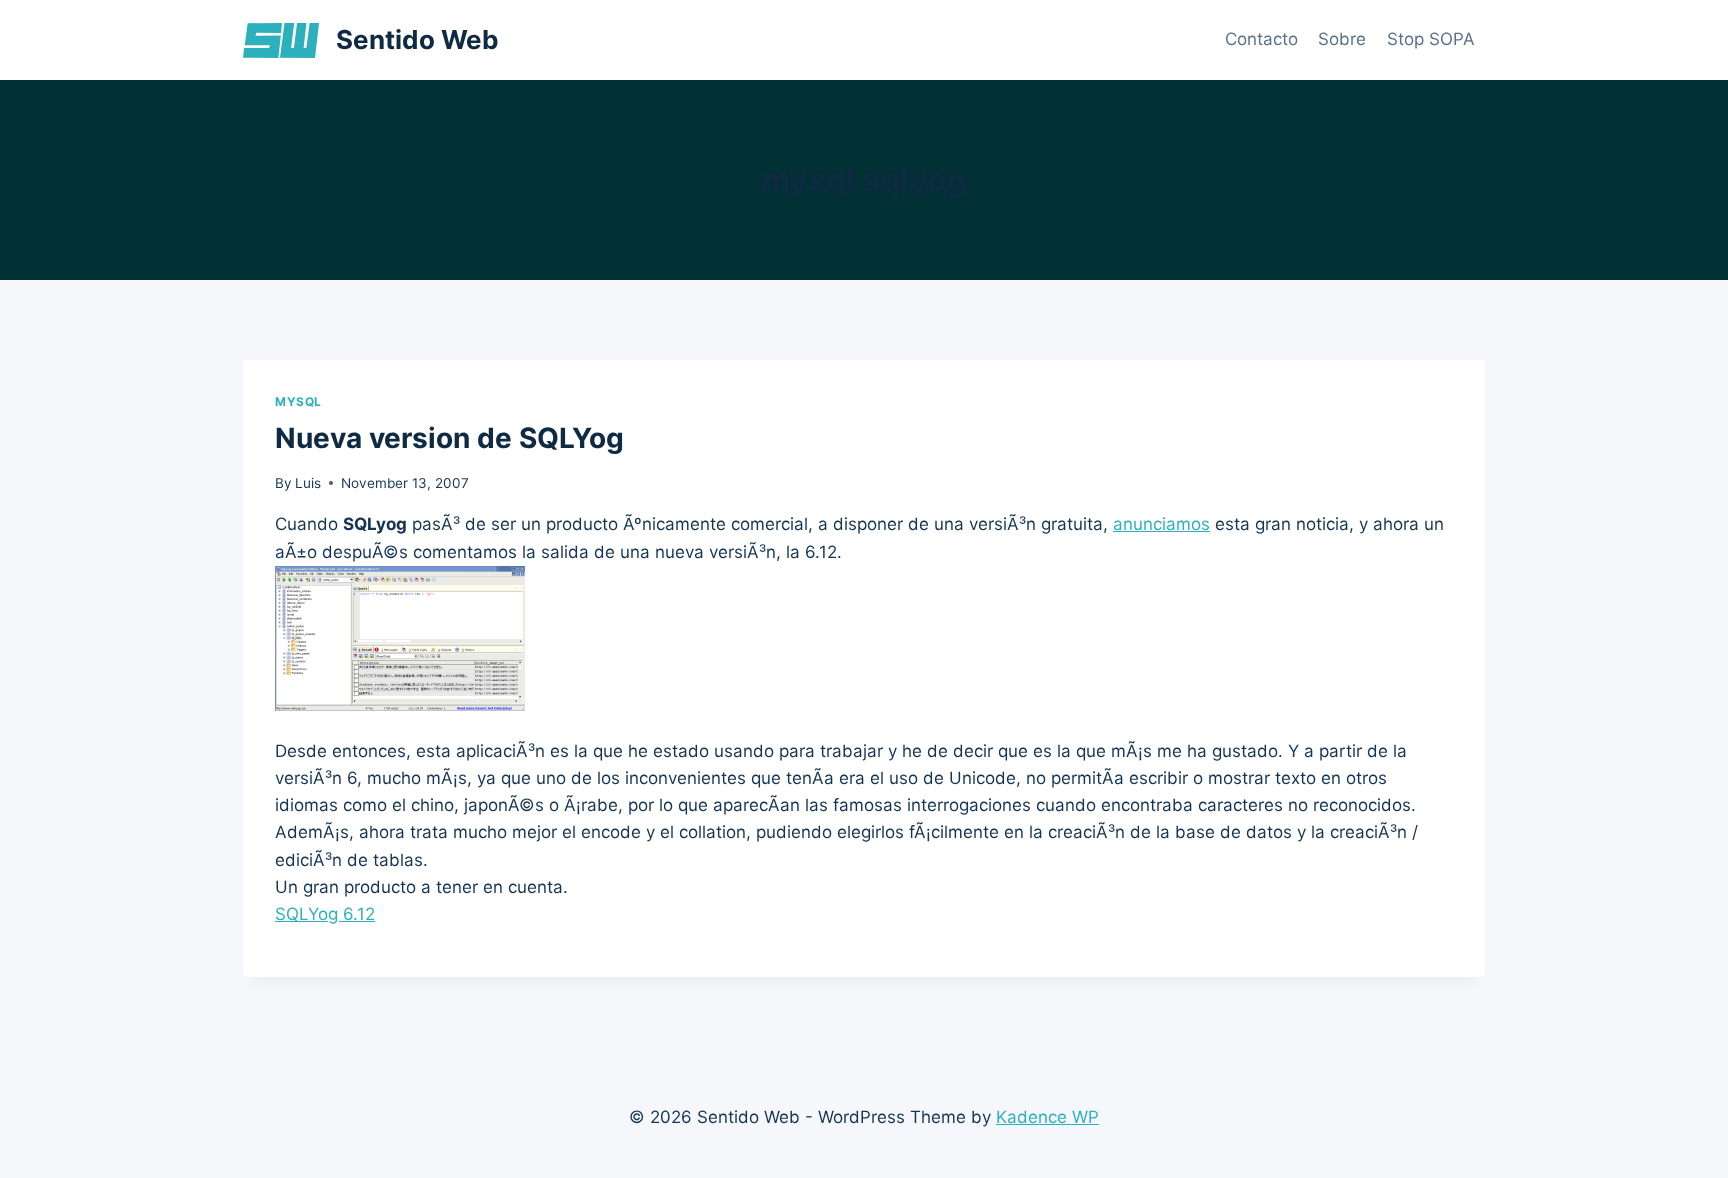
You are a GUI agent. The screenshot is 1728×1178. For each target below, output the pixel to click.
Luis (308, 483)
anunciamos (1161, 524)
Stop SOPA (1431, 39)
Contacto (1261, 39)
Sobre (1342, 39)
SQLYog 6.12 (325, 914)
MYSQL (298, 401)
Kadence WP (1047, 1117)
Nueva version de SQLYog (449, 438)
